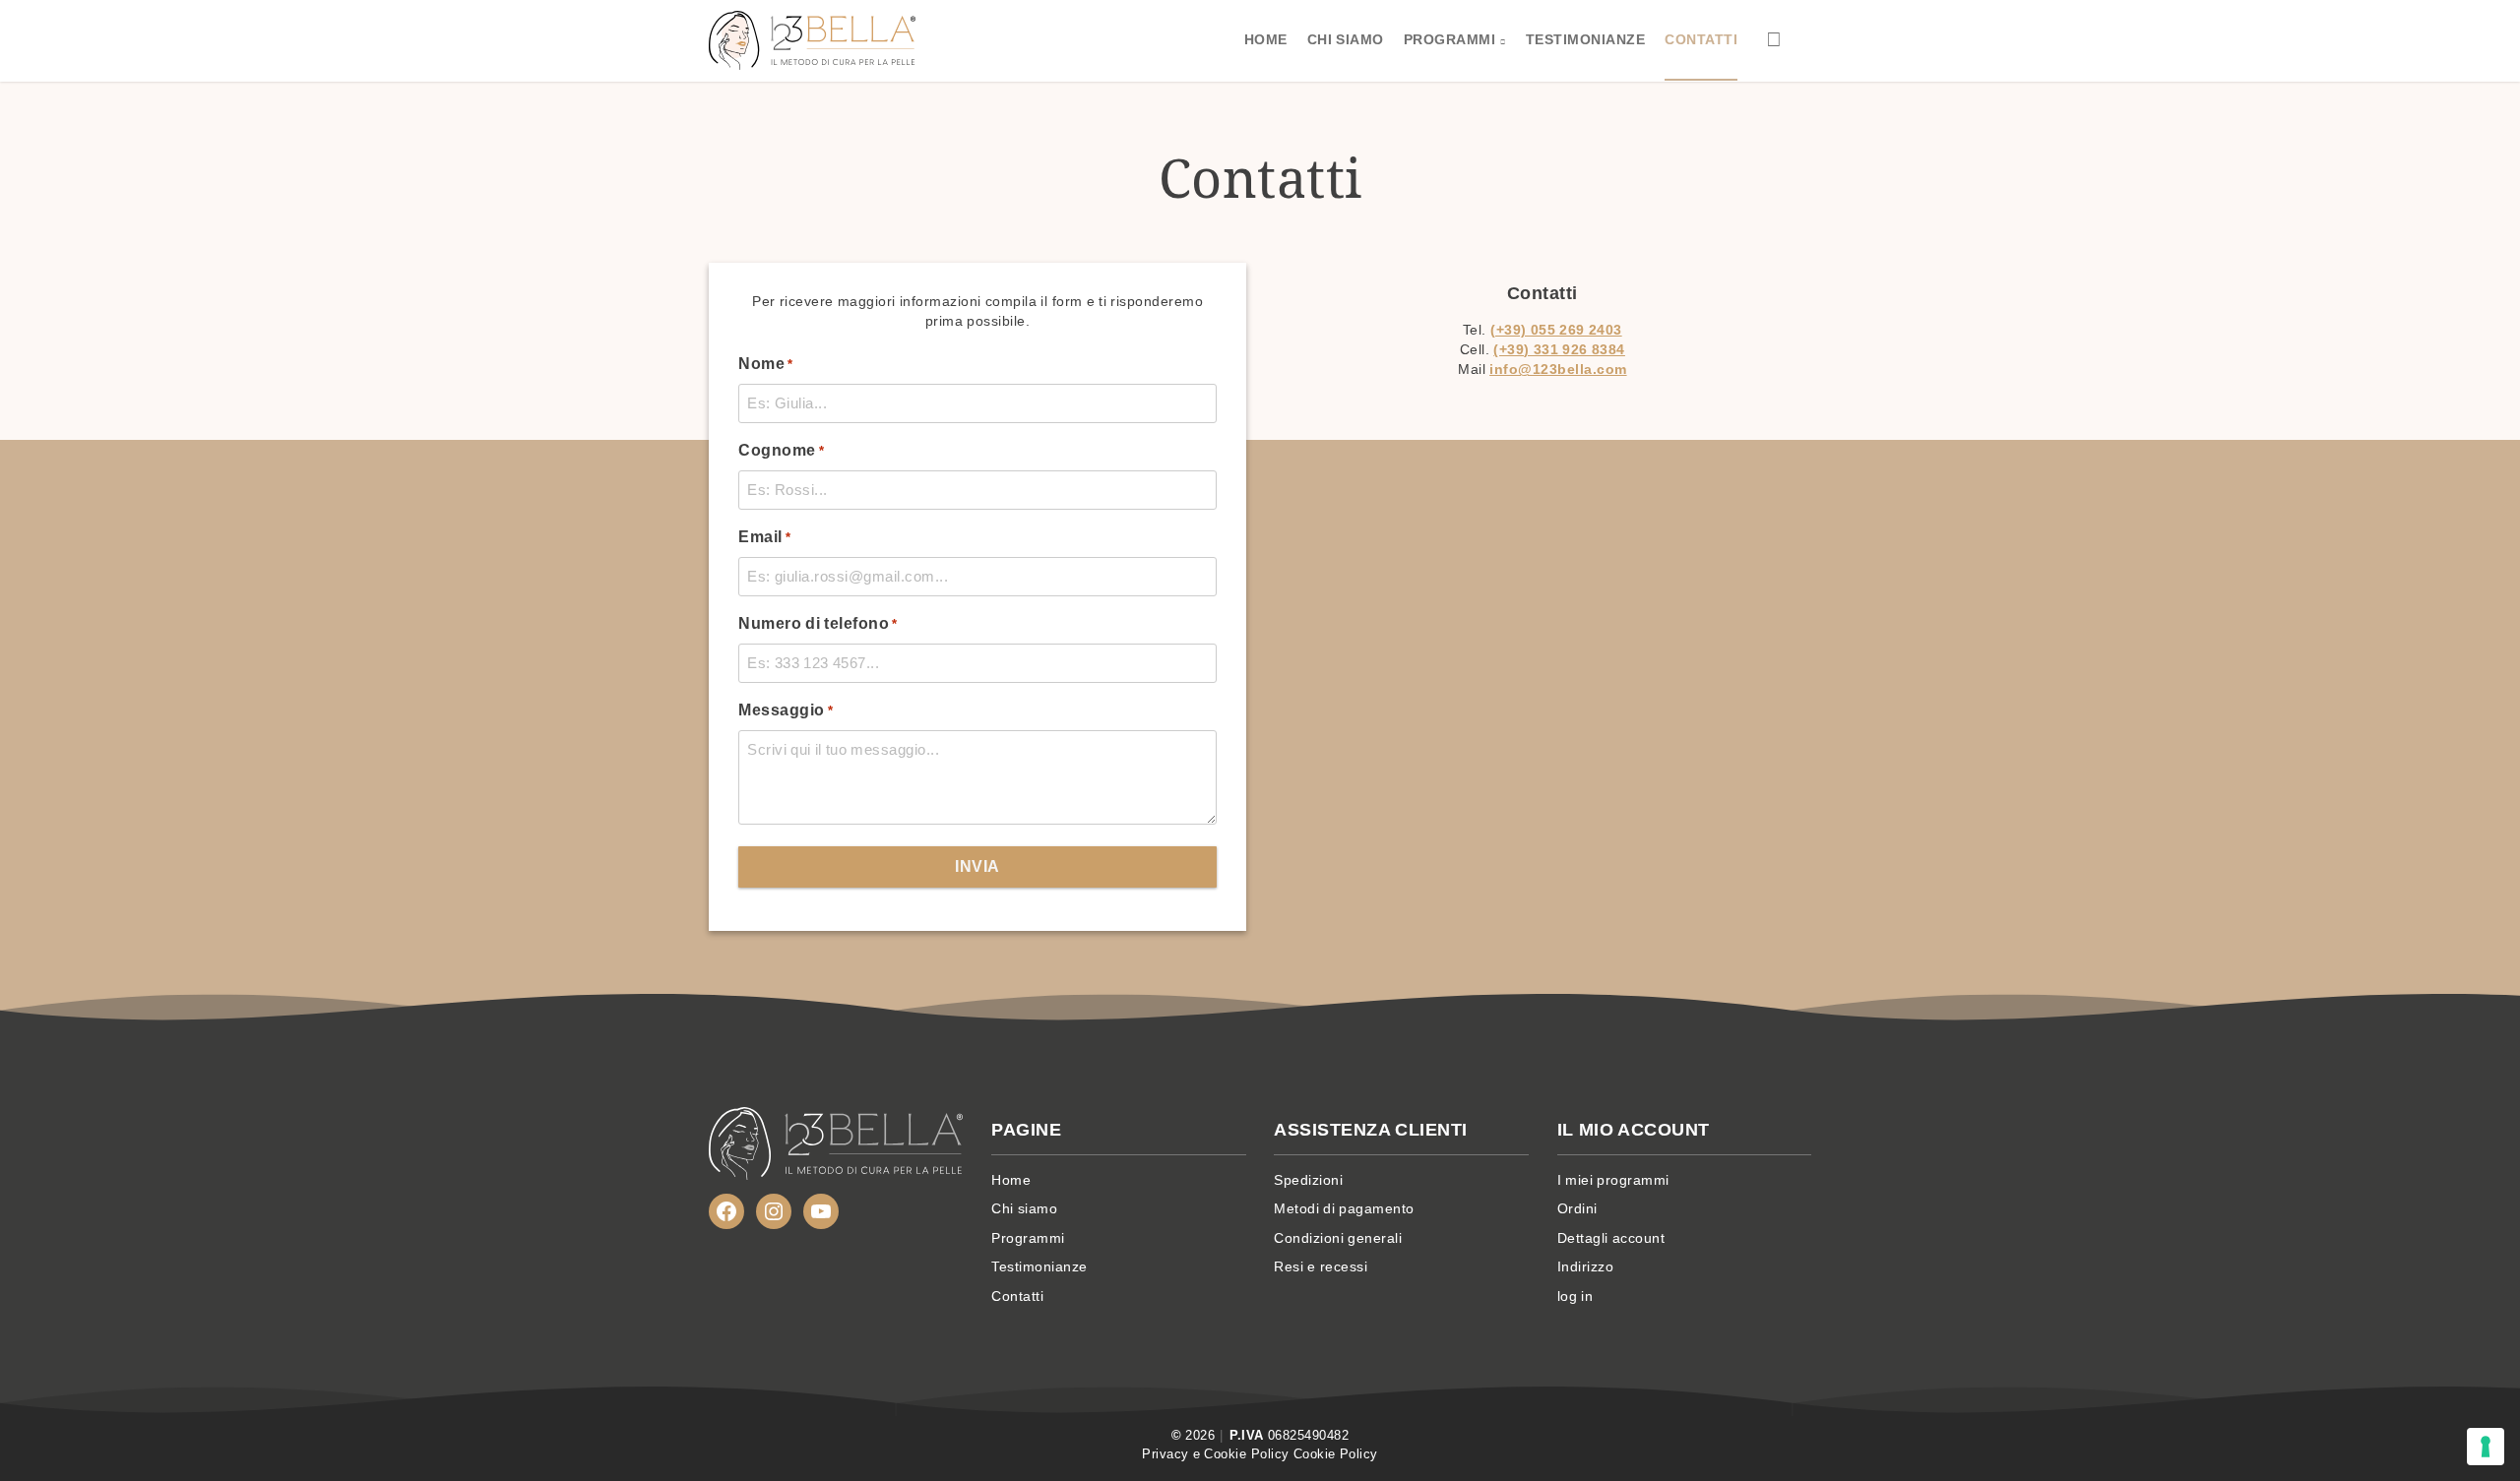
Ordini (1577, 1208)
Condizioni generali (1338, 1238)
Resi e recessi (1321, 1266)
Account (1774, 39)
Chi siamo (1346, 39)
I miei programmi (1613, 1180)
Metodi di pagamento (1344, 1208)
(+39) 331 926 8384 (1559, 350)
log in (1575, 1296)
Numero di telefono (818, 623)
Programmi (1450, 39)
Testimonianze (1586, 39)
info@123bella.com (1558, 370)
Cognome (781, 450)
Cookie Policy (1336, 1454)
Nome (766, 364)
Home (1266, 39)
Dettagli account (1611, 1238)
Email (764, 537)
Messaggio (786, 710)
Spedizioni (1308, 1180)
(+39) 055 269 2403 (1556, 330)
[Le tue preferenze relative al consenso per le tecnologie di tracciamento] (2486, 1447)
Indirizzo (1586, 1266)
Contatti (1701, 39)
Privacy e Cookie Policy (1215, 1454)
